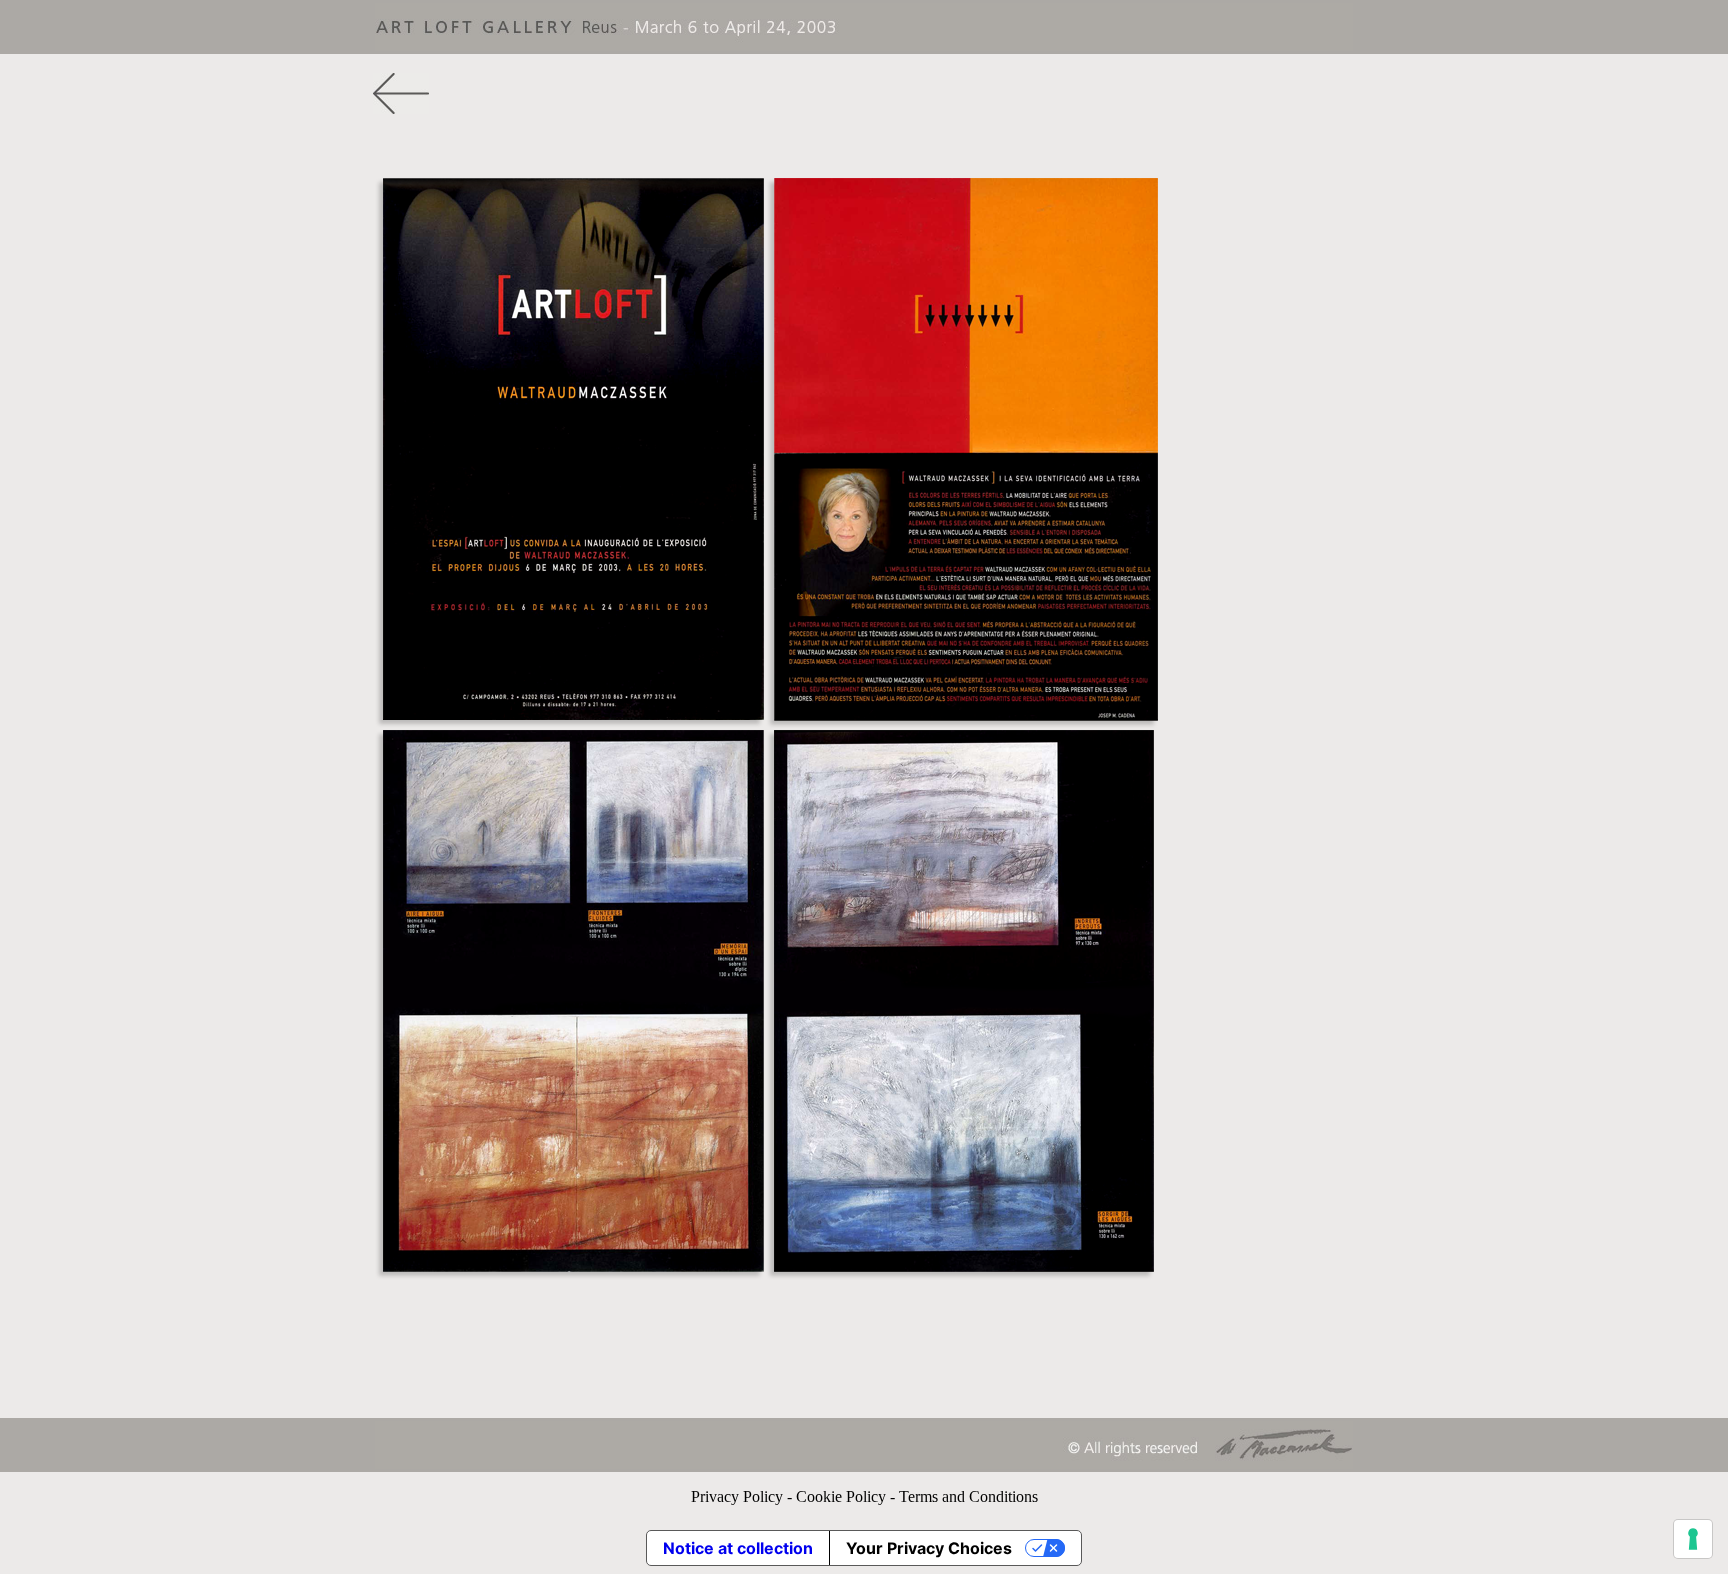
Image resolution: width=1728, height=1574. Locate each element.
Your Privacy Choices (929, 1548)
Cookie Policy (841, 1496)
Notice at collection (738, 1548)
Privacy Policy (737, 1496)
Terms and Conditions (968, 1496)
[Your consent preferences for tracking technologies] (1693, 1539)
